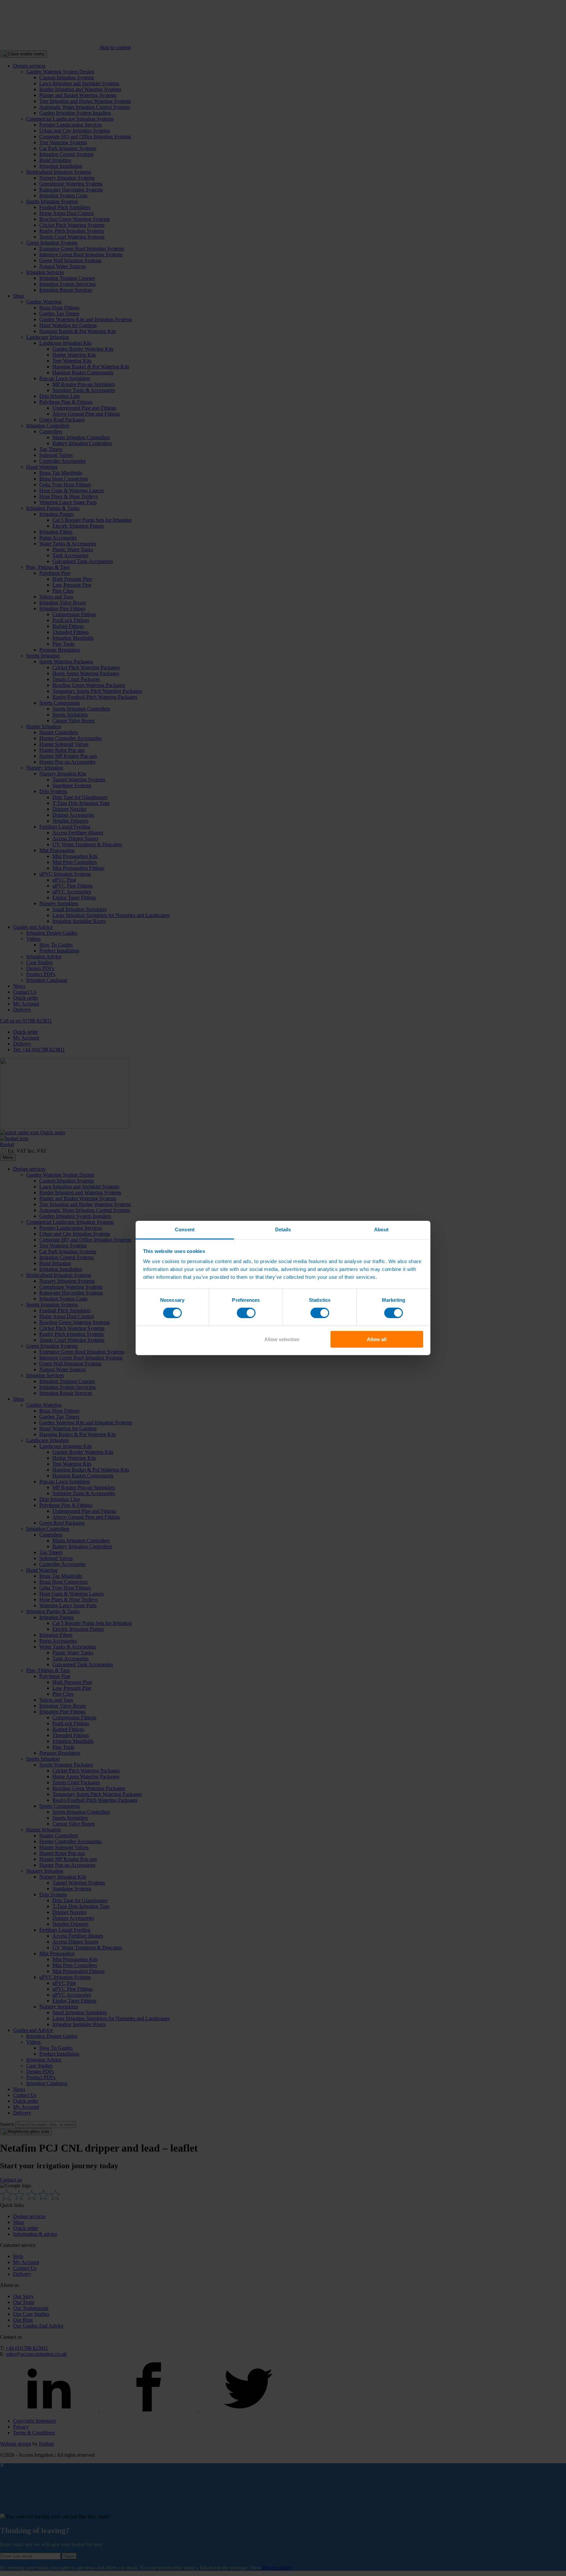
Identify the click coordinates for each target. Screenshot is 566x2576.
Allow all (377, 1339)
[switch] (246, 1313)
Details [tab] (283, 1229)
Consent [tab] (185, 1229)
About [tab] (381, 1229)
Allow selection (282, 1339)
